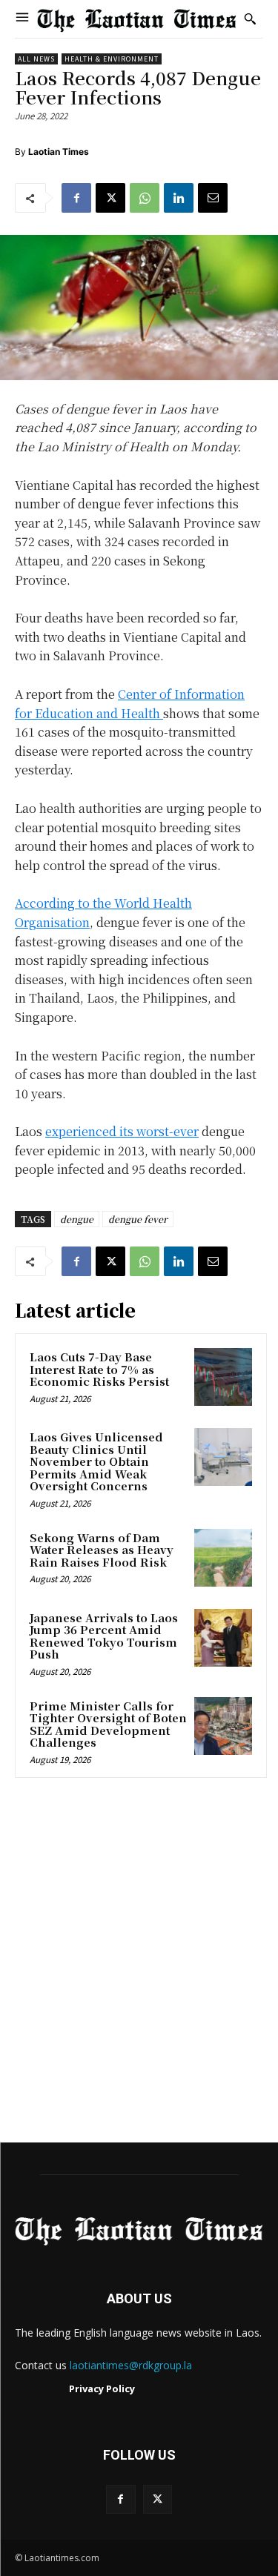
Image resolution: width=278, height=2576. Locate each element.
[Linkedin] (179, 198)
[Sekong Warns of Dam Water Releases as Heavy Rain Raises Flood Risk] (223, 1558)
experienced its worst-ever (122, 1131)
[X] (110, 198)
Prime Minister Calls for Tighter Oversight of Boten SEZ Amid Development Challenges (108, 1724)
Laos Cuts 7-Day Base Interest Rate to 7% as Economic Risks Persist (99, 1369)
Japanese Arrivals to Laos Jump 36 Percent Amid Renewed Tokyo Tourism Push (104, 1636)
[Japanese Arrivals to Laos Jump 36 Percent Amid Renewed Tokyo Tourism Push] (223, 1638)
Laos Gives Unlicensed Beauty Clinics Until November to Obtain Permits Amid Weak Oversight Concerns (96, 1461)
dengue (77, 1219)
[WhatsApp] (145, 198)
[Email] (213, 198)
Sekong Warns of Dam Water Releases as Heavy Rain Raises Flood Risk (102, 1550)
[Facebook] (76, 198)
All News (36, 59)
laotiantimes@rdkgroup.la (131, 2365)
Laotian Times (59, 152)
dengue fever (138, 1219)
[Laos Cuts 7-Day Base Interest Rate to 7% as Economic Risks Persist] (223, 1377)
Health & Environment (112, 59)
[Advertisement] (139, 1965)
